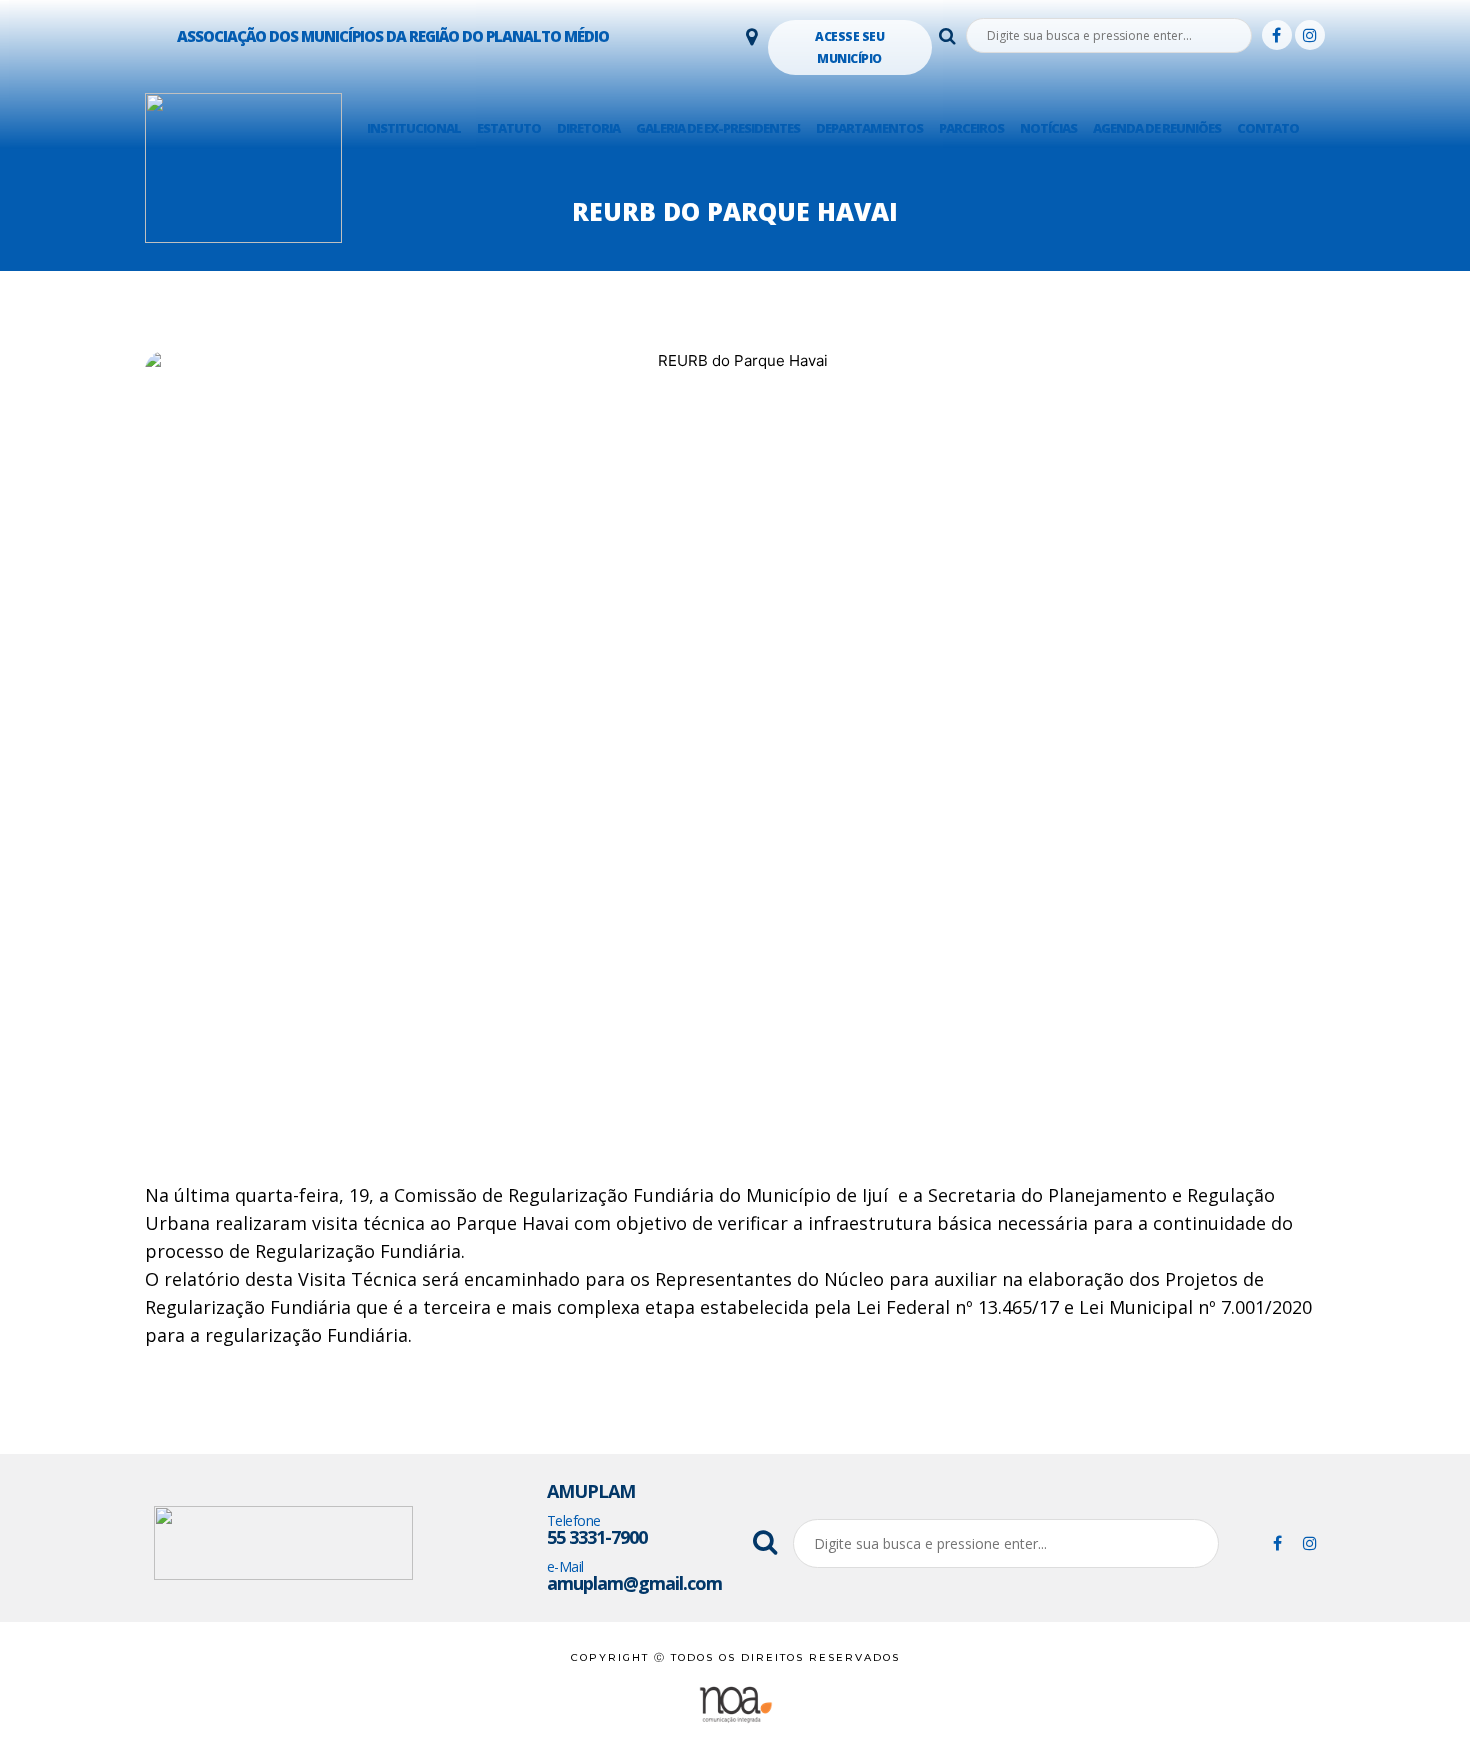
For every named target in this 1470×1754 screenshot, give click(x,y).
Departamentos (869, 128)
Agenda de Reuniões (1157, 128)
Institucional (414, 128)
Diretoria (588, 128)
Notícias (1048, 128)
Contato (1268, 128)
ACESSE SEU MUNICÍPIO (849, 47)
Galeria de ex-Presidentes (718, 128)
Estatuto (509, 128)
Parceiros (971, 128)
